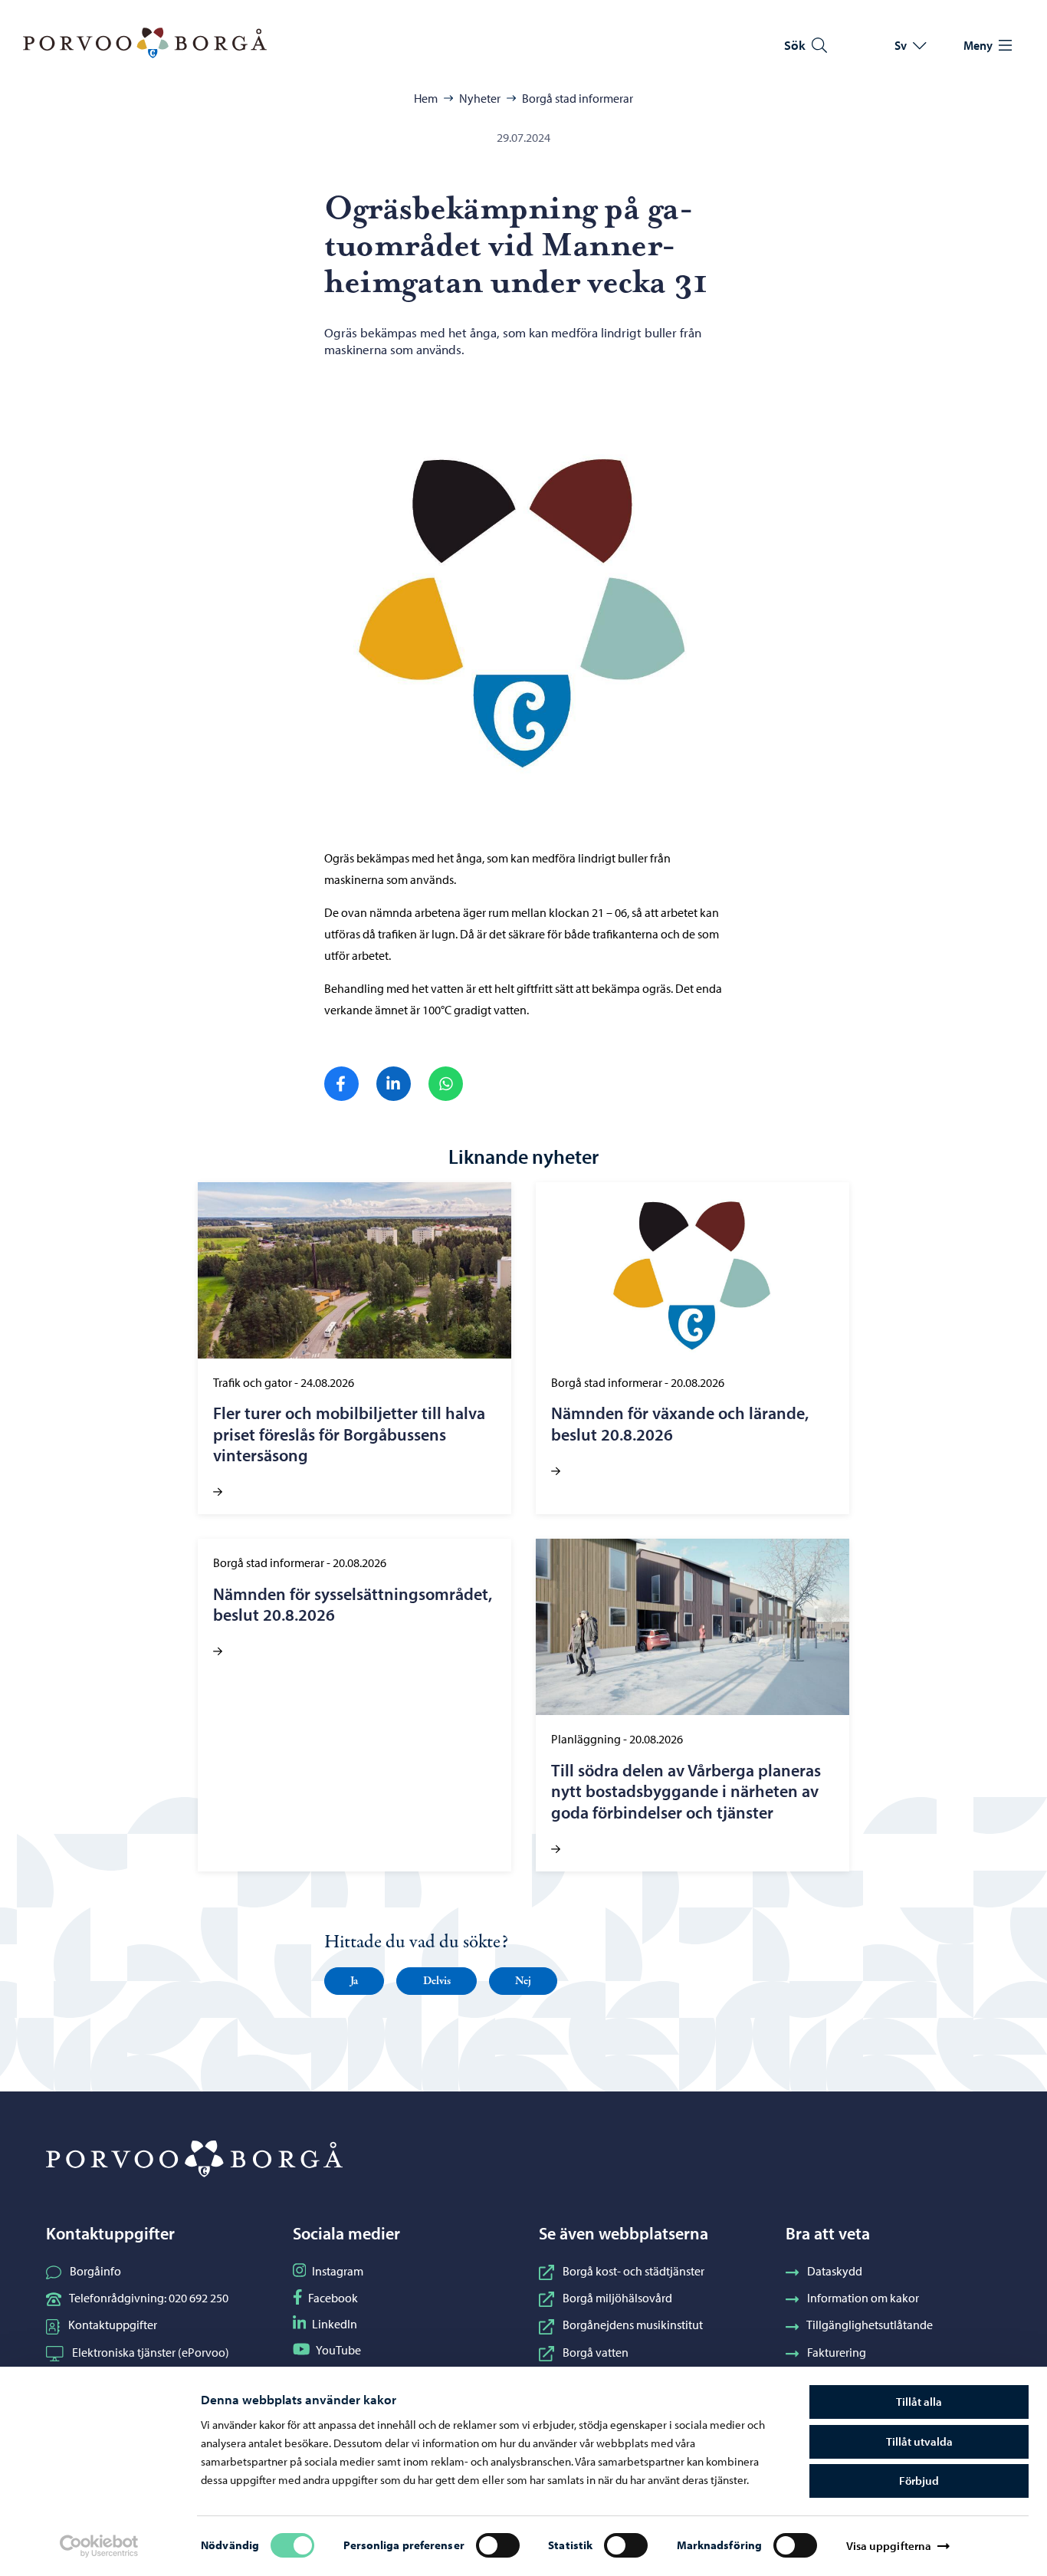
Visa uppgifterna (889, 2546)
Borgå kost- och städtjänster (633, 2271)
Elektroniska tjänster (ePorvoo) (151, 2352)
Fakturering (837, 2352)
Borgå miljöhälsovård (617, 2298)
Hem (426, 98)
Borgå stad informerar (578, 98)
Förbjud (919, 2481)
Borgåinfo (95, 2271)
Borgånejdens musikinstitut (633, 2325)
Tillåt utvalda (919, 2441)
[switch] (498, 2545)
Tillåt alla (919, 2402)
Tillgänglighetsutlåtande (870, 2325)
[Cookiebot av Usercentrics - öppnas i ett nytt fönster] (99, 2546)
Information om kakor (863, 2298)
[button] (354, 1981)
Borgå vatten (596, 2352)
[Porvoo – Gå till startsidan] (145, 43)
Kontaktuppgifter (113, 2325)
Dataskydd (835, 2271)
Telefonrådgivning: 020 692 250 (149, 2298)
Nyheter (480, 98)
